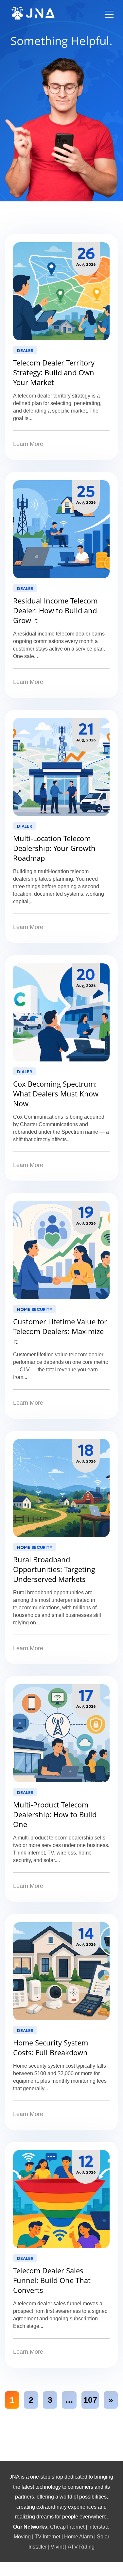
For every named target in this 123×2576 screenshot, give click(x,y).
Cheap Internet (67, 2527)
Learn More (28, 444)
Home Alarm (79, 2536)
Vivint (57, 2547)
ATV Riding (81, 2547)
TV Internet (47, 2536)
